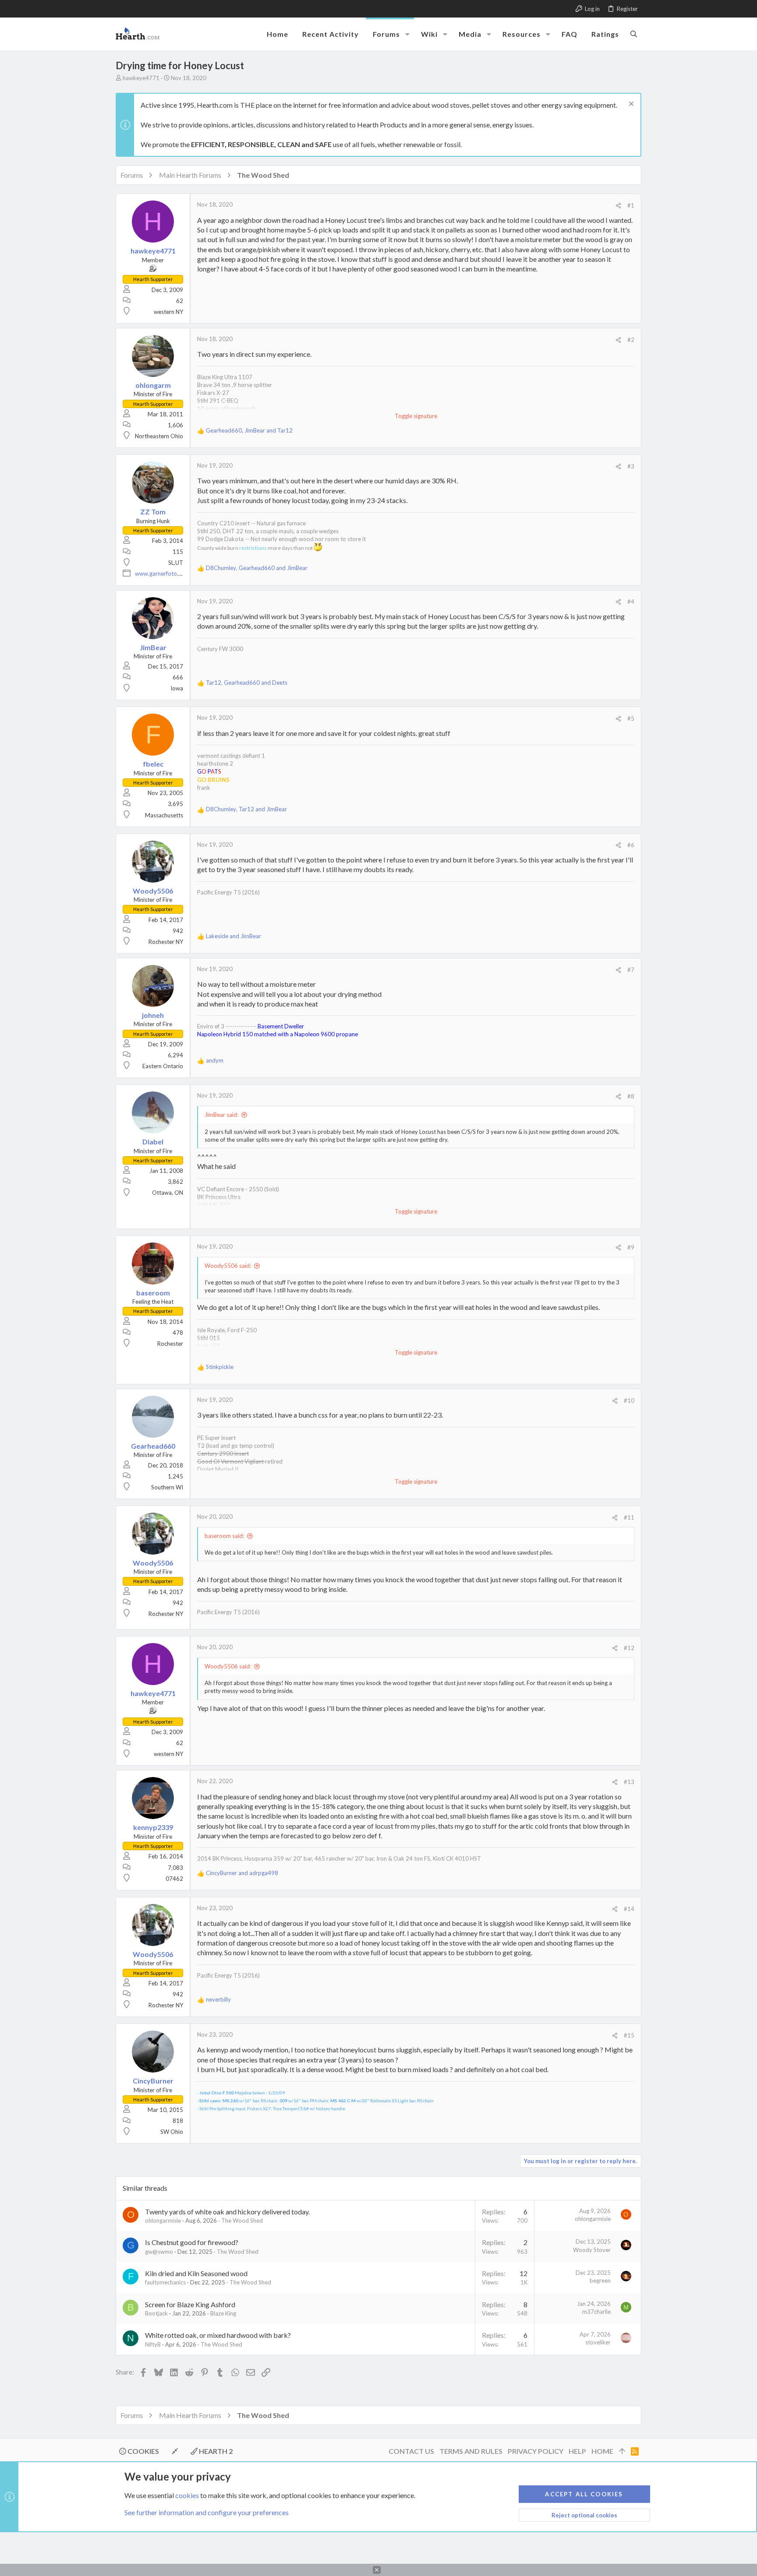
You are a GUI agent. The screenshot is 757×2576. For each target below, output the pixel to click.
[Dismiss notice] (630, 105)
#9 (631, 1247)
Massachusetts (164, 815)
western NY (168, 312)
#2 (631, 340)
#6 (631, 845)
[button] (407, 34)
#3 (631, 466)
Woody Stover (592, 2250)
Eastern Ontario (163, 1066)
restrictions (253, 548)
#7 (631, 970)
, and (249, 430)
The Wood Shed (242, 2221)
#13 (629, 1782)
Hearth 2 (215, 2451)
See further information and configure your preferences (207, 2512)
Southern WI (167, 1487)
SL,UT (176, 563)
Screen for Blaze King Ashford (190, 2304)
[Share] (618, 206)
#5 (631, 718)
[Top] (622, 2451)
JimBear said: (221, 1115)
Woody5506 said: (228, 1266)
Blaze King (223, 2313)
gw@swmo (159, 2252)
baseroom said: (224, 1536)
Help (577, 2451)
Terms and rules (471, 2451)
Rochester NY (166, 942)
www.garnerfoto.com (162, 574)
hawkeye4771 (141, 78)
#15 (629, 2035)
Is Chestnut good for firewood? (192, 2242)
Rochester (170, 1344)
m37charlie (596, 2312)
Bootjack (156, 2313)
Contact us (411, 2451)
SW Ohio (172, 2132)
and (233, 936)
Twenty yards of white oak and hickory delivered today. (227, 2212)
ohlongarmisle (163, 2221)
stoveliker (598, 2342)
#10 (629, 1401)
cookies (187, 2495)
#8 (631, 1096)
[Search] (634, 34)
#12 (629, 1648)
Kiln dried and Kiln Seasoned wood (196, 2273)
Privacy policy (536, 2451)
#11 (629, 1517)
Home (602, 2451)
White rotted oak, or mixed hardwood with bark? (218, 2335)
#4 (631, 602)
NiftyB (153, 2344)
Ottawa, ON (168, 1193)
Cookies (143, 2451)
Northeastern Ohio (159, 436)
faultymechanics (165, 2282)
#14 (629, 1909)
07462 (174, 1879)
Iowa (177, 688)
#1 (631, 205)
